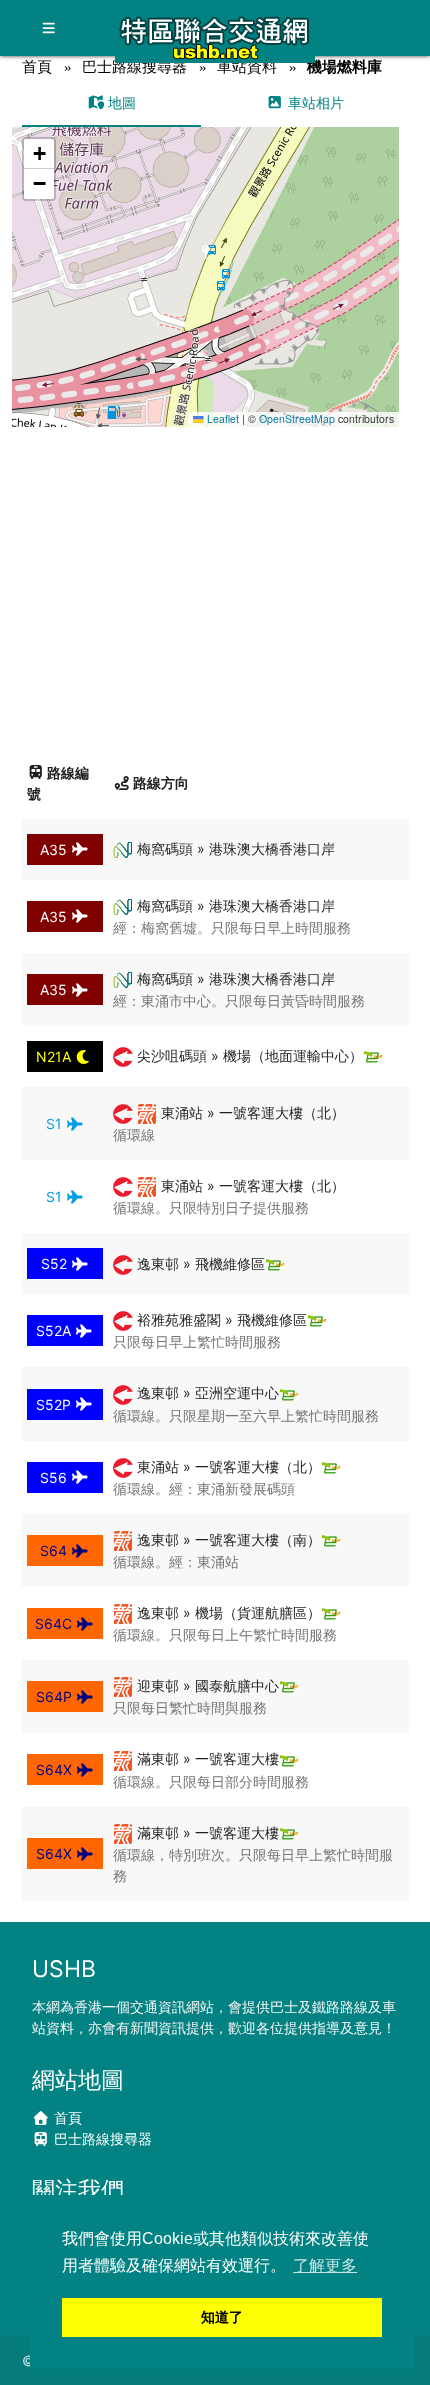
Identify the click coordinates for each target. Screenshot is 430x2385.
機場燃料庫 (344, 66)
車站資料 (247, 66)
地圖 (120, 102)
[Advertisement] (215, 587)
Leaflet (221, 418)
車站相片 (314, 102)
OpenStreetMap (297, 418)
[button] (206, 257)
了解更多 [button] (325, 2265)
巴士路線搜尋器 (134, 66)
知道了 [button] (222, 2317)
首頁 (37, 66)
